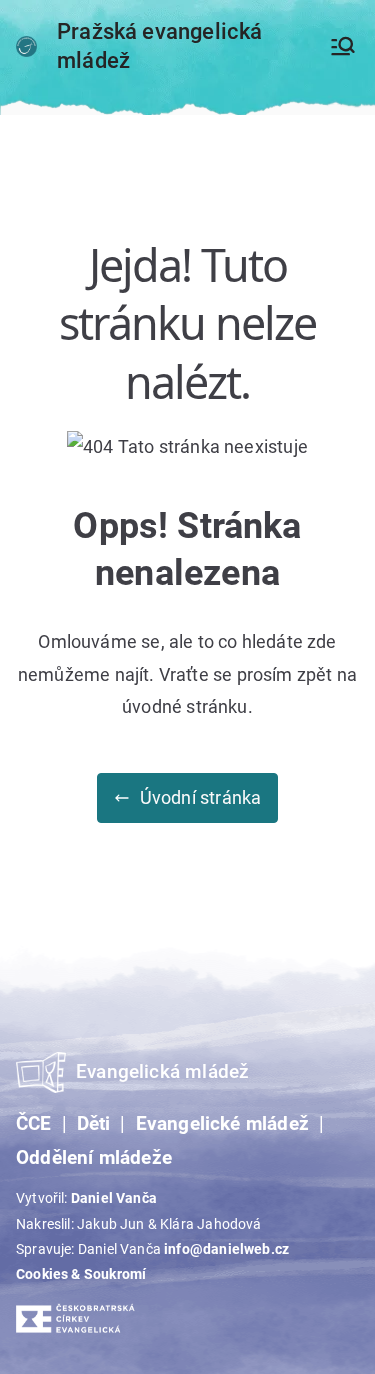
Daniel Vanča (114, 1198)
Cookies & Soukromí (81, 1274)
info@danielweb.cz (226, 1249)
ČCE (34, 1124)
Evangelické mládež (222, 1124)
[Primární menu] (343, 46)
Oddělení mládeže (94, 1158)
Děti (94, 1124)
